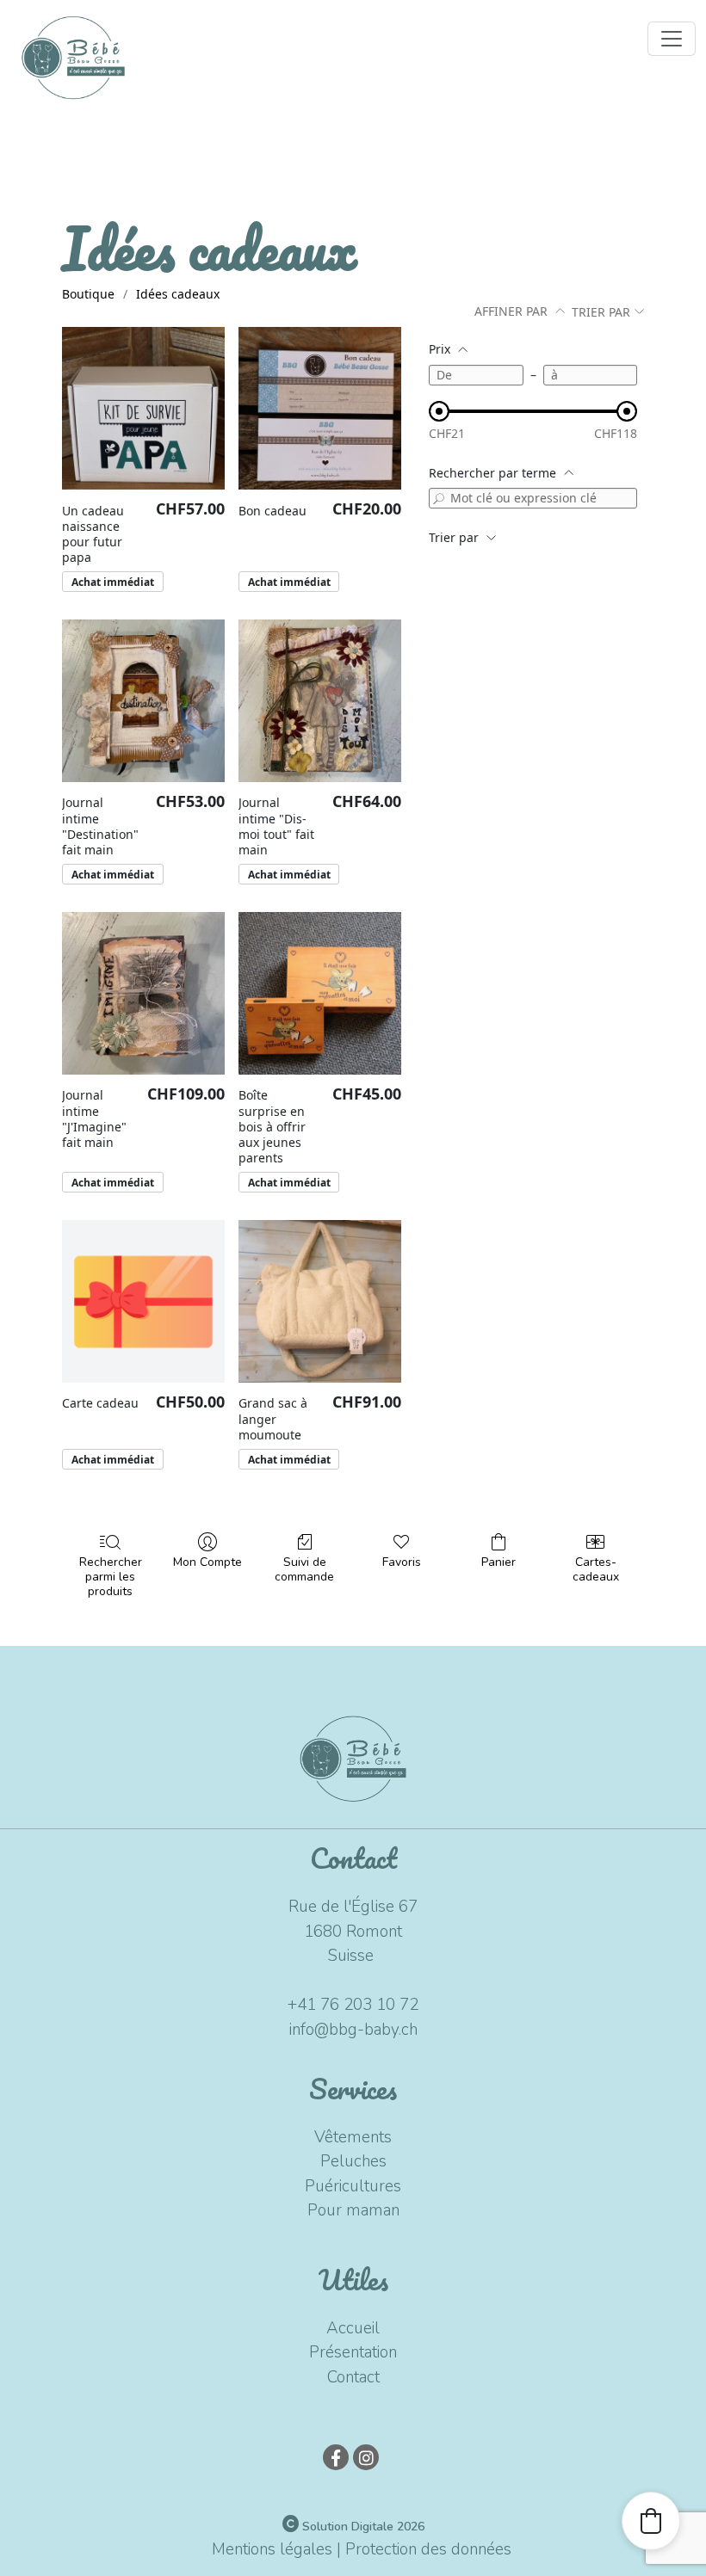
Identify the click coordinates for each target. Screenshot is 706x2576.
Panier (499, 1562)
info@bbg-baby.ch (353, 2030)
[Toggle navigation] (672, 39)
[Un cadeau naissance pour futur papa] (143, 408)
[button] (651, 2521)
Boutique (88, 294)
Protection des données (428, 2549)
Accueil (353, 2328)
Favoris (402, 1562)
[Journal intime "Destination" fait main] (143, 701)
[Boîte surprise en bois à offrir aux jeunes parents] (320, 993)
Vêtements (353, 2137)
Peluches (353, 2161)
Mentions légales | (276, 2549)
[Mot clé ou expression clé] (439, 498)
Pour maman (353, 2210)
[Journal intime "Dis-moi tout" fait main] (320, 701)
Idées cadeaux (178, 294)
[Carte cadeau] (143, 1301)
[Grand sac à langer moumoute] (320, 1301)
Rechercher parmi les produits (111, 1576)
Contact (353, 2377)
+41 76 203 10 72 (353, 2005)
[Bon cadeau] (320, 408)
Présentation (353, 2352)
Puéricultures (353, 2186)
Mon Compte (207, 1562)
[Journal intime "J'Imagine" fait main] (143, 993)
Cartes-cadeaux (596, 1569)
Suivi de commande (304, 1569)
